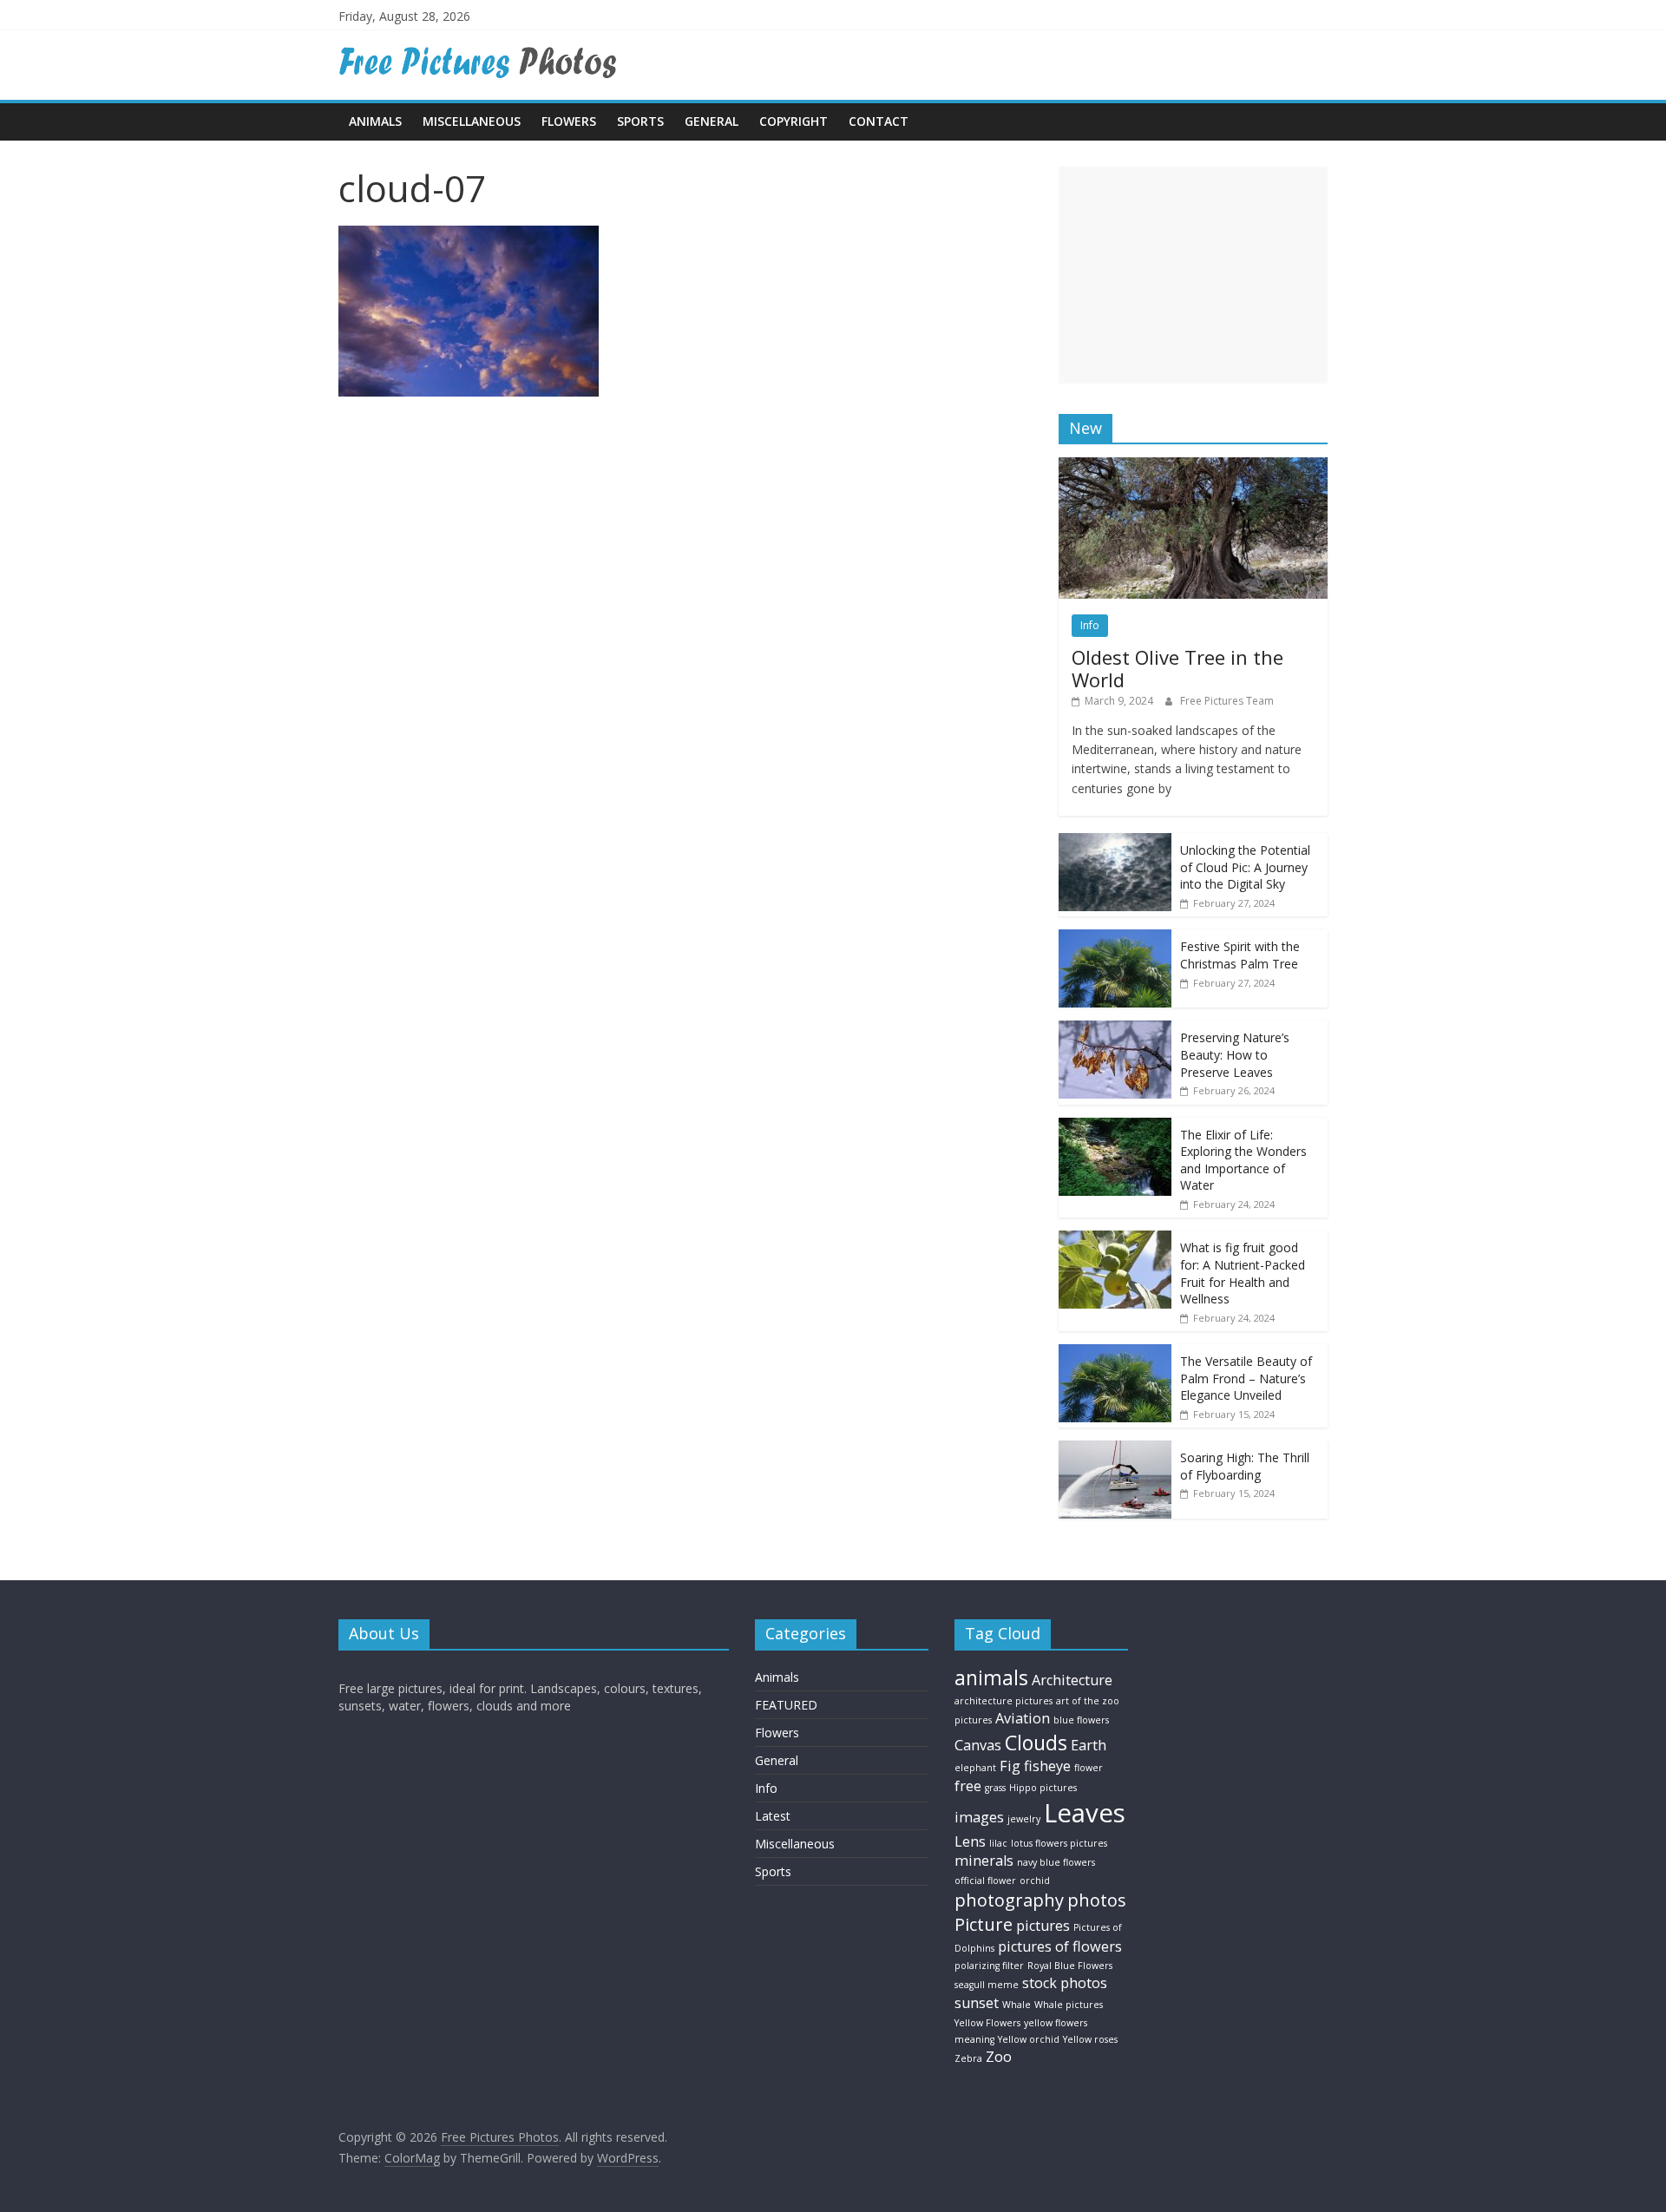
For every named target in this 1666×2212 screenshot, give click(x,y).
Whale (1017, 2005)
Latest (773, 1816)
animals (991, 1677)
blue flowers (1081, 1720)
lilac (998, 1843)
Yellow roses (1090, 2039)
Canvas (978, 1745)
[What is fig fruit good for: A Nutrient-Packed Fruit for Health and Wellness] (1115, 1240)
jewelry (1024, 1819)
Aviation (1023, 1718)
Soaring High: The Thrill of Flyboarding (1245, 1466)
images (979, 1817)
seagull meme (987, 1985)
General (712, 121)
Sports (640, 121)
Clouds (1036, 1743)
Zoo (999, 2057)
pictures (1043, 1926)
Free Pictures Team (1227, 701)
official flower (985, 1881)
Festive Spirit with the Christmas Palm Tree (1240, 955)
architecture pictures (1004, 1701)
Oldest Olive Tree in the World (1177, 668)
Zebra (968, 2058)
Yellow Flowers (987, 2023)
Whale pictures (1069, 2005)
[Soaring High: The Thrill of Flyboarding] (1115, 1450)
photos (1097, 1900)
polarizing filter (989, 1966)
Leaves (1085, 1813)
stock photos (1065, 1983)
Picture (984, 1924)
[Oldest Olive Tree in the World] (1193, 466)
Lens (970, 1841)
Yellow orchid (1029, 2039)
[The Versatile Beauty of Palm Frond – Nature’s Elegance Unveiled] (1115, 1353)
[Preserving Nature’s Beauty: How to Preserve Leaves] (1115, 1030)
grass (995, 1788)
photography (1009, 1900)
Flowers (569, 121)
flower (1089, 1768)
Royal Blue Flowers (1070, 1966)
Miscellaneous (472, 121)
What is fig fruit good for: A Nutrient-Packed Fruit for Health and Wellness (1243, 1273)
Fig (1010, 1766)
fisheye (1047, 1766)
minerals (984, 1861)
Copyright (794, 121)
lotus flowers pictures (1059, 1843)
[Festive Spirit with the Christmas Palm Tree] (1115, 939)
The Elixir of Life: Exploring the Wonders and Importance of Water (1243, 1160)
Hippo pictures (1043, 1788)
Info (1090, 625)
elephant (975, 1768)
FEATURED (786, 1705)
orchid (1035, 1881)
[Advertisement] (1193, 275)
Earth (1089, 1745)
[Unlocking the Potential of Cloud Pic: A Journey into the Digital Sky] (1115, 842)
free (968, 1786)
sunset (977, 2003)
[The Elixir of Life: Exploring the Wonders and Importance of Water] (1115, 1127)
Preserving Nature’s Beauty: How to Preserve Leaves (1235, 1054)
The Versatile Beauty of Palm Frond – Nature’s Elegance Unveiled (1246, 1378)
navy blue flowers (1056, 1862)
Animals (375, 121)
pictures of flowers (1060, 1946)
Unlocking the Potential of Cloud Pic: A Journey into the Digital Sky (1245, 867)
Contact (879, 121)
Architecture (1072, 1680)
